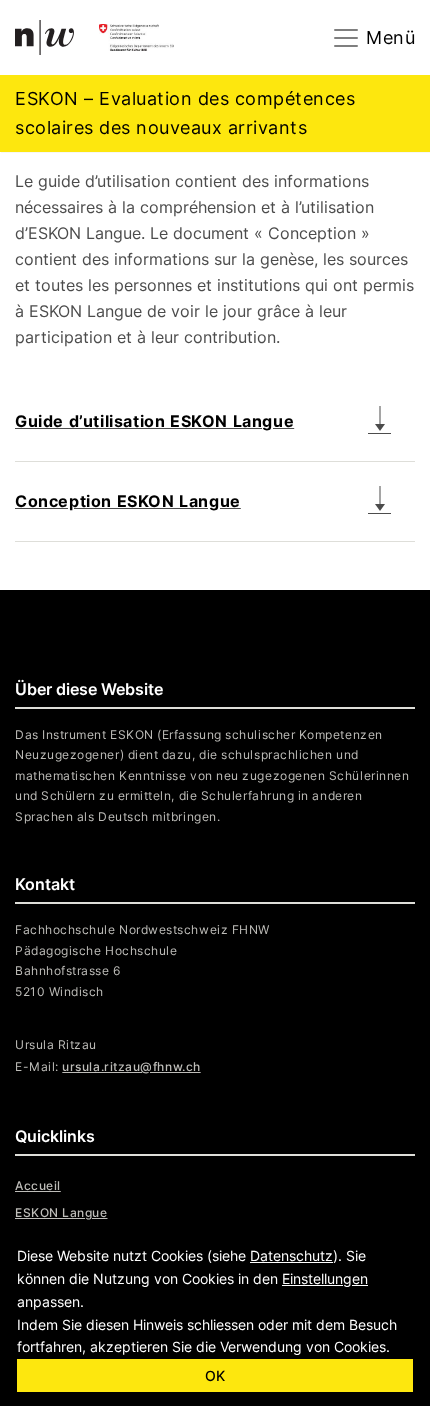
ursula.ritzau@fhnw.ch (131, 1066)
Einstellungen (325, 1278)
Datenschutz (291, 1255)
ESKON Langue (61, 1212)
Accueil (38, 1185)
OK (215, 1375)
